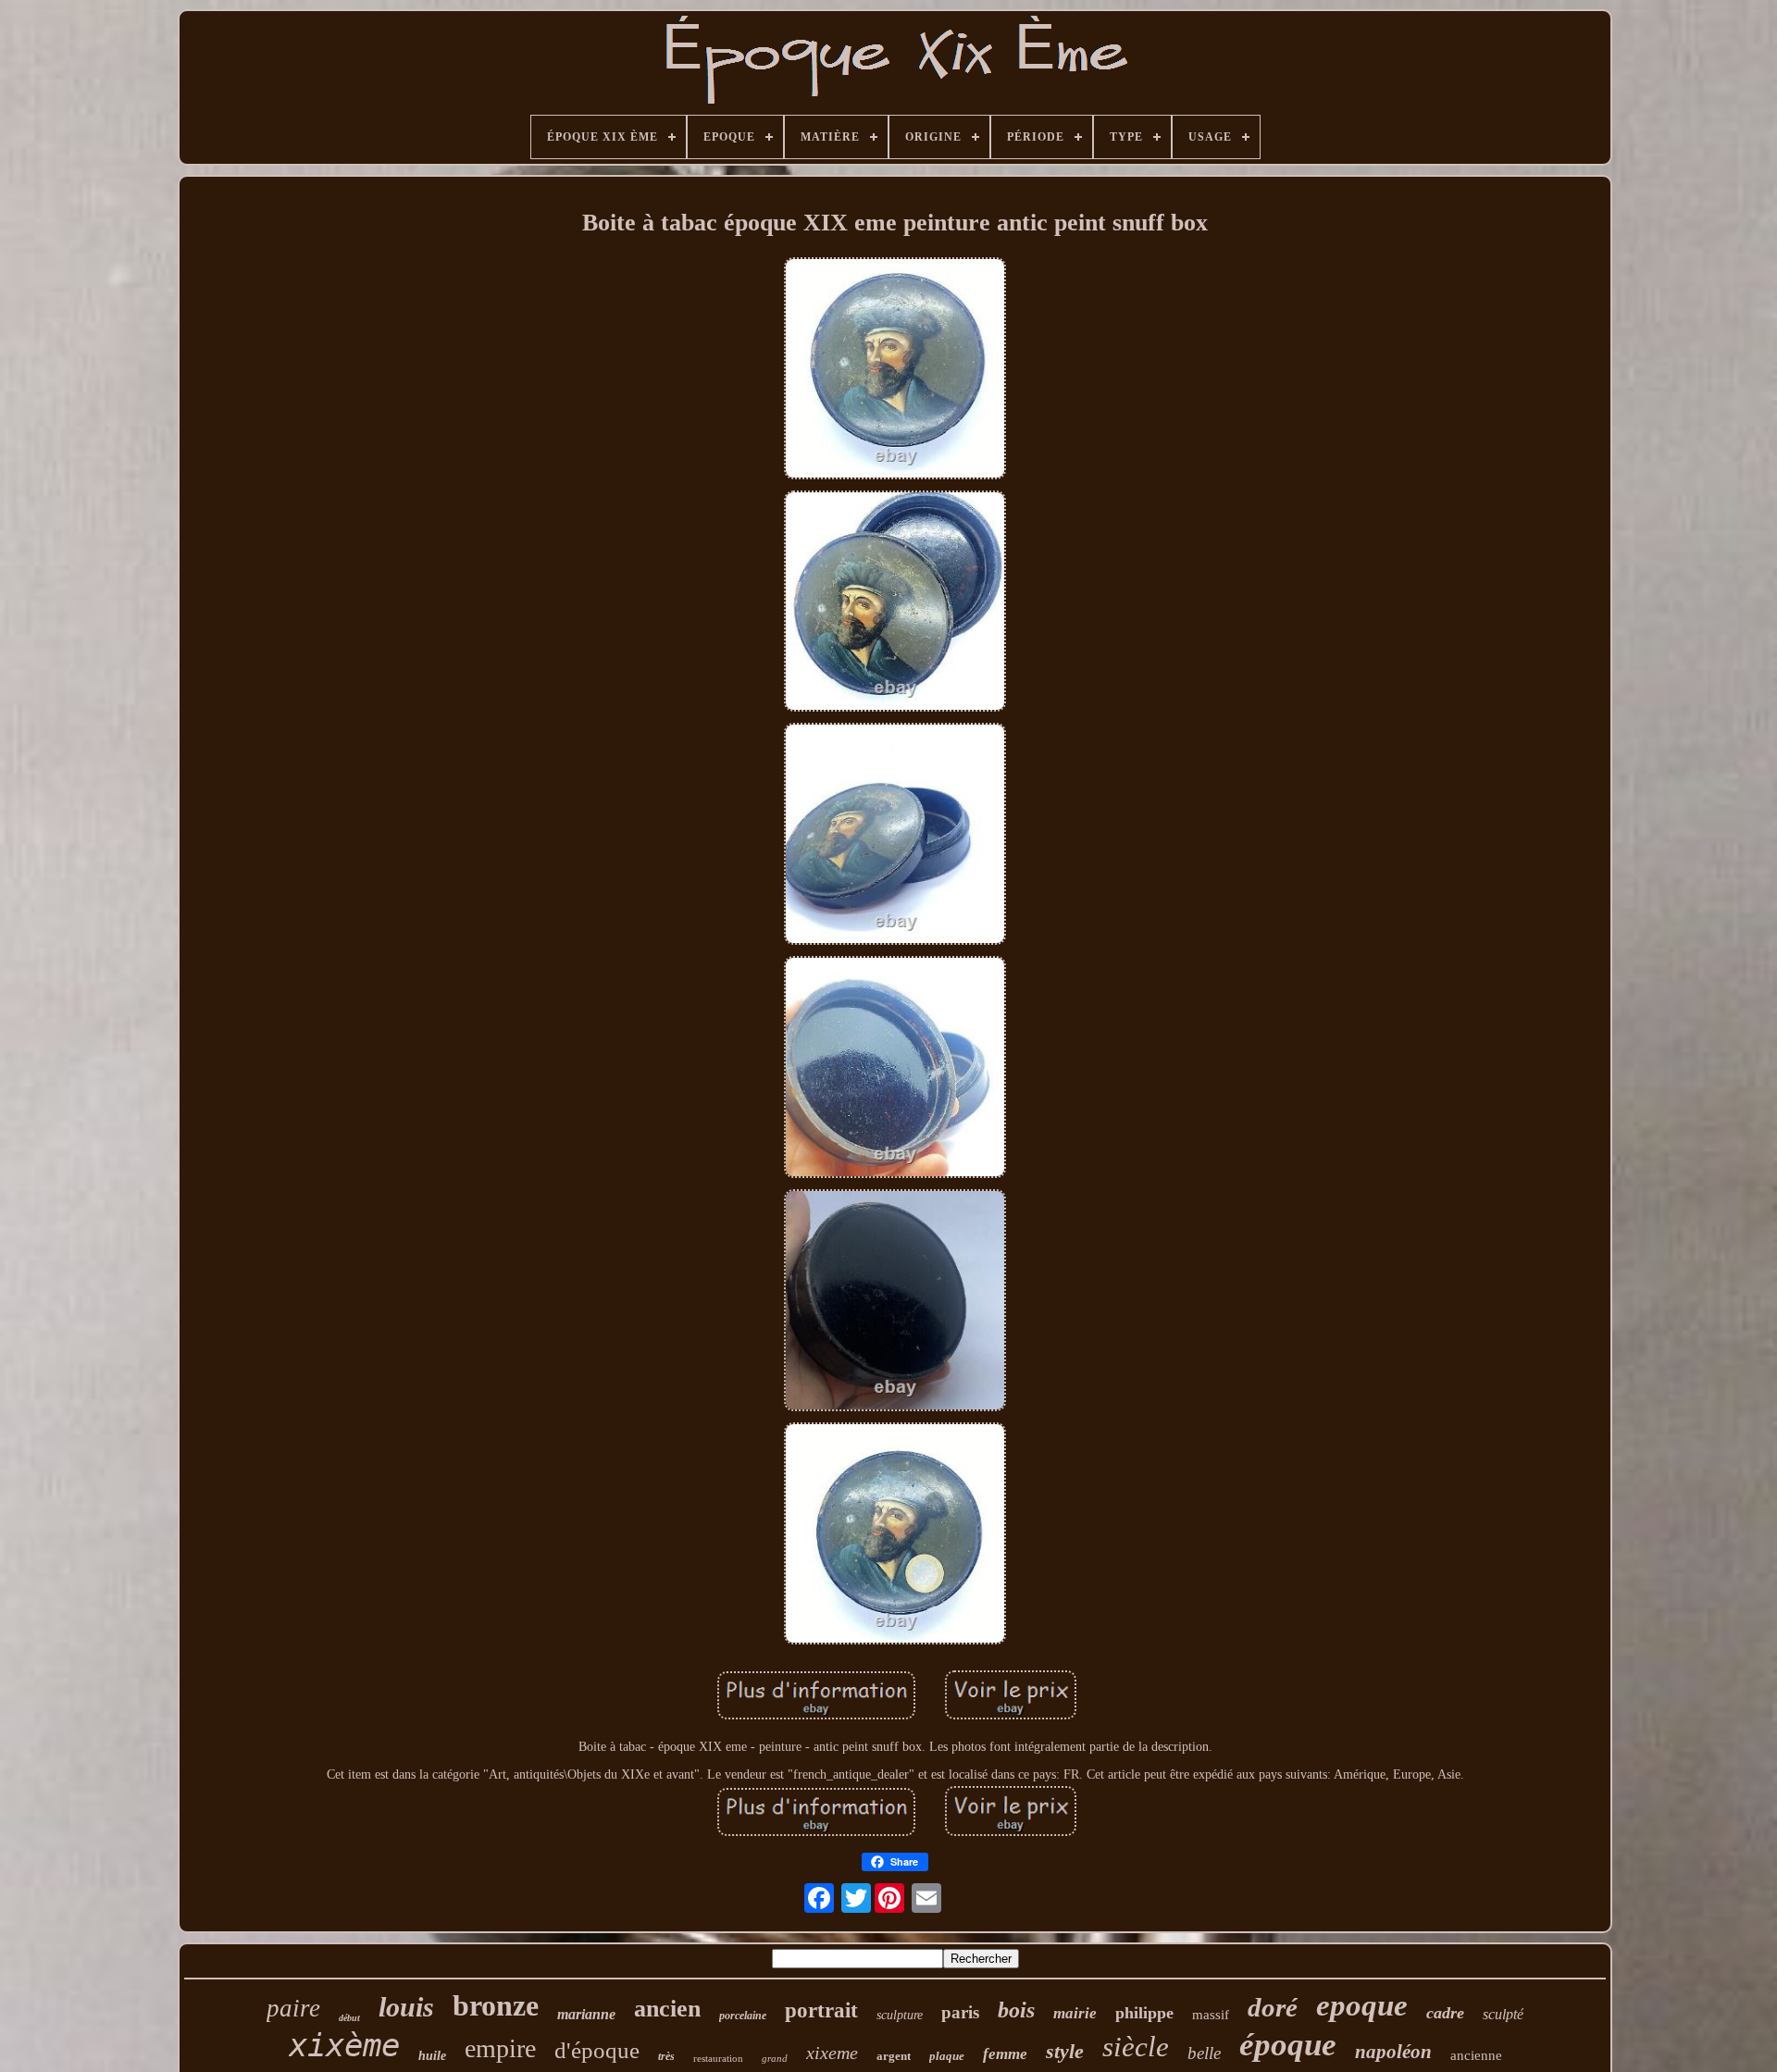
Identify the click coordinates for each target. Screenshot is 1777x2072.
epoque (1362, 2005)
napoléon (1393, 2052)
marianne (586, 2014)
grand (775, 2058)
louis (406, 2007)
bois (1016, 2010)
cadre (1445, 2013)
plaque (947, 2056)
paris (960, 2012)
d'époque (597, 2050)
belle (1204, 2053)
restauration (718, 2058)
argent (894, 2056)
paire (293, 2008)
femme (1005, 2054)
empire (500, 2048)
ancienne (1476, 2055)
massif (1211, 2015)
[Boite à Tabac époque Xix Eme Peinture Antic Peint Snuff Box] (895, 370)
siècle (1136, 2047)
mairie (1075, 2013)
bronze (496, 2005)
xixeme (832, 2053)
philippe (1144, 2013)
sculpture (900, 2015)
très (666, 2056)
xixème (344, 2045)
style (1065, 2051)
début (349, 2018)
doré (1273, 2007)
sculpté (1503, 2014)
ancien (667, 2009)
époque (1288, 2045)
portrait (821, 2010)
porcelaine (743, 2016)
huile (432, 2056)
